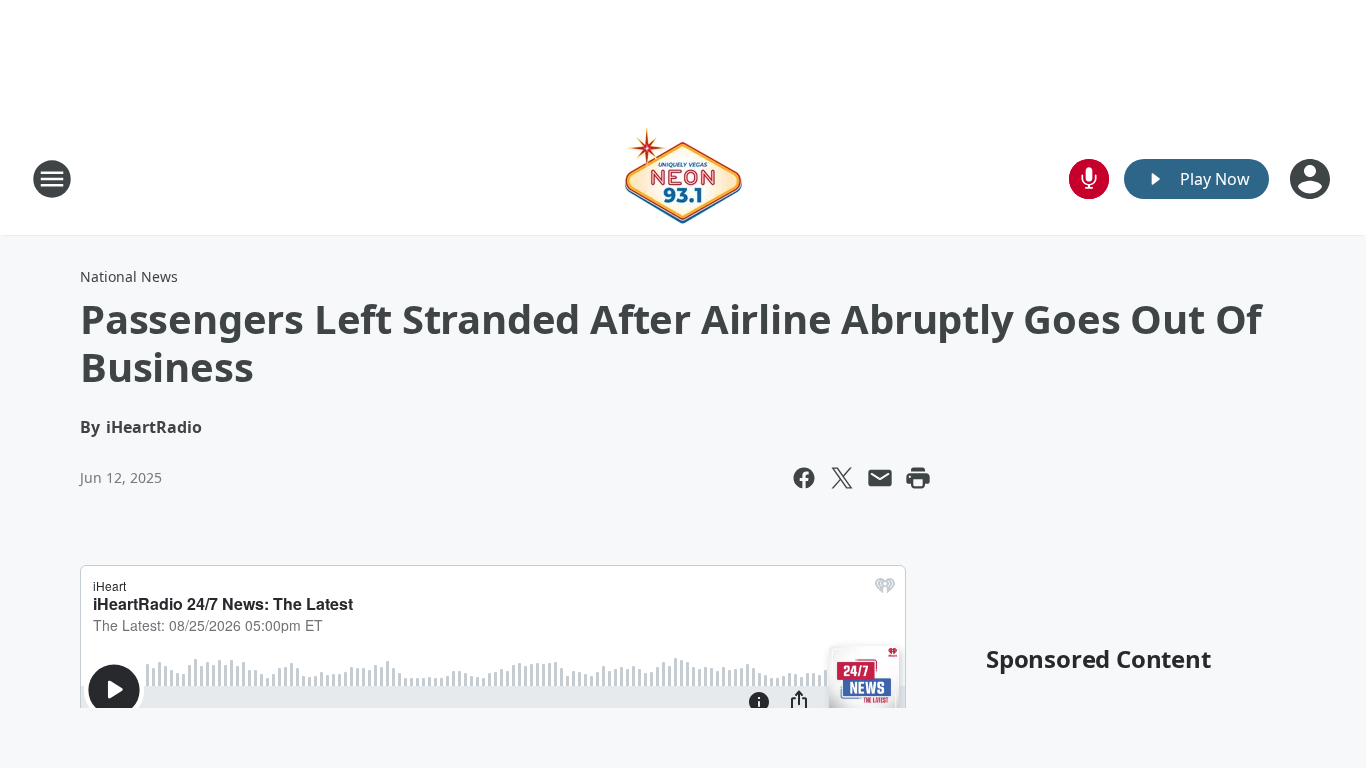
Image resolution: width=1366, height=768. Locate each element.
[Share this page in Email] (880, 478)
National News (129, 276)
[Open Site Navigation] (52, 179)
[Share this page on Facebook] (804, 478)
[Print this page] (918, 478)
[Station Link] (683, 178)
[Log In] (1312, 179)
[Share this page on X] (842, 478)
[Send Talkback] (1089, 179)
